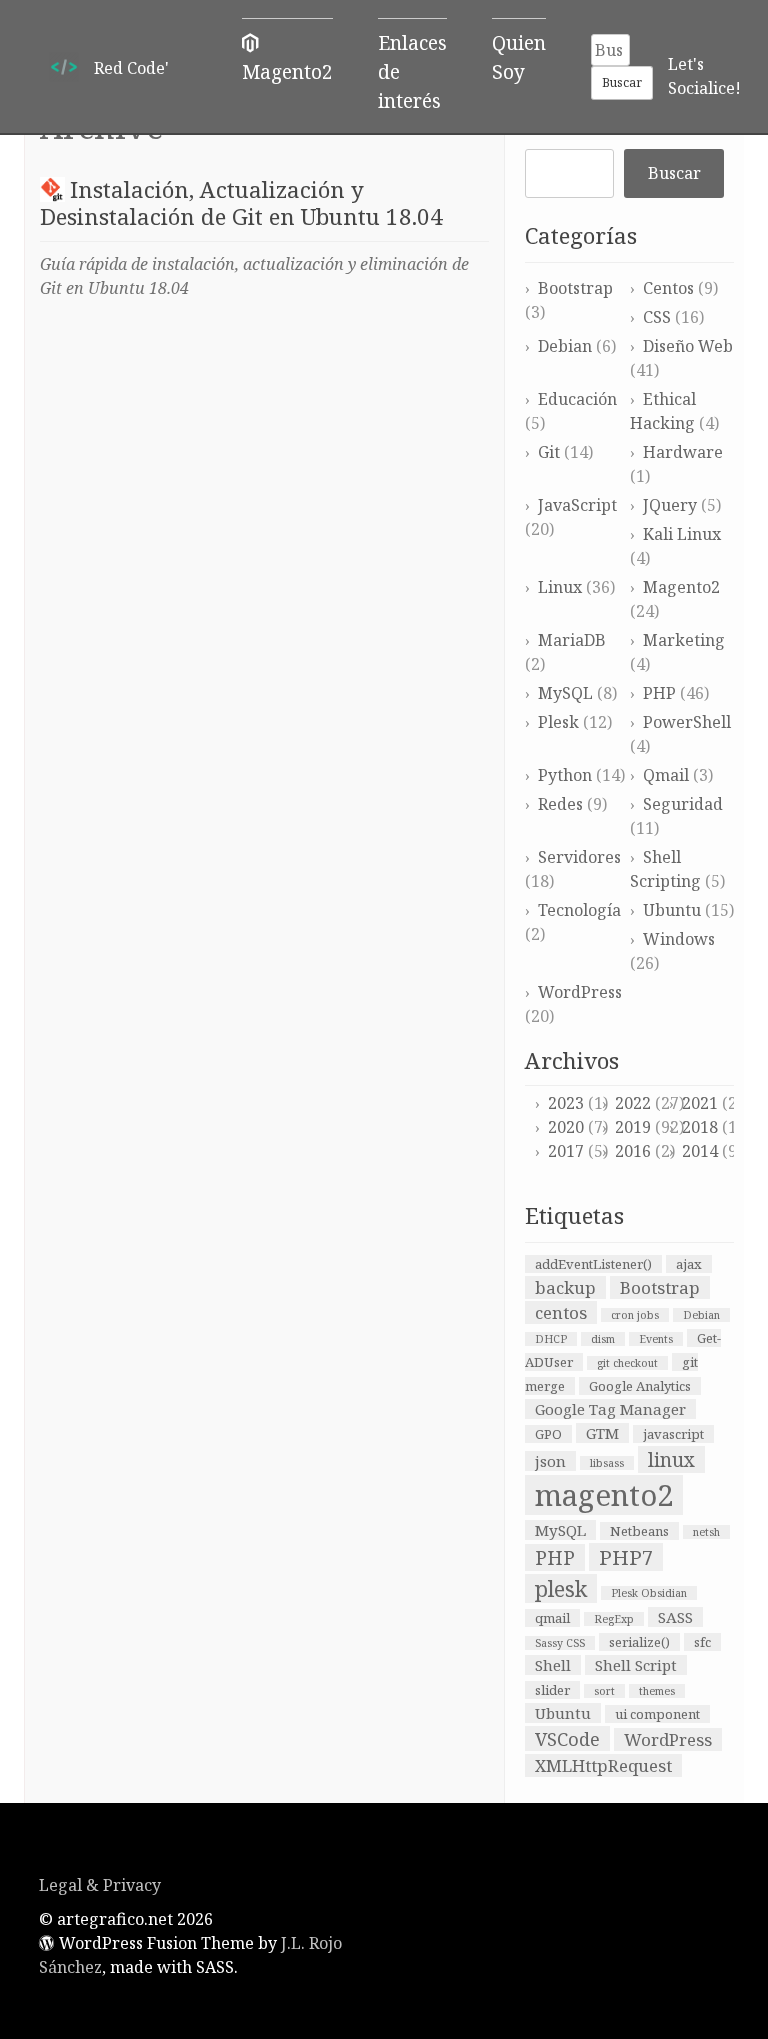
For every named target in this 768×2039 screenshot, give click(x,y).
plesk (561, 1588)
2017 (566, 1151)
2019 (633, 1127)
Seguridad (683, 804)
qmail (552, 1618)
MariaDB (572, 640)
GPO (548, 1434)
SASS (675, 1617)
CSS (657, 317)
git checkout (627, 1363)
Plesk (558, 722)
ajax (689, 1264)
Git (549, 452)
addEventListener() (593, 1264)
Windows (679, 939)
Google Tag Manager (610, 1409)
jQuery (670, 505)
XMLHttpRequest (603, 1765)
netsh (706, 1532)
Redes (560, 804)
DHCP (551, 1339)
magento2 (604, 1495)
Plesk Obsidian (649, 1593)
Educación (577, 399)
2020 (566, 1127)
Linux (560, 587)
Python (565, 775)
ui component (657, 1714)
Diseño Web (688, 346)
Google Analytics (640, 1386)
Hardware (683, 452)
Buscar (674, 173)
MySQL (565, 693)
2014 (700, 1151)
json (550, 1461)
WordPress (580, 992)
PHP (659, 693)
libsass (607, 1463)
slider (552, 1690)
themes (657, 1691)
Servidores (579, 857)
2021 (700, 1103)
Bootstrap (575, 288)
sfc (702, 1642)
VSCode (567, 1738)
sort (604, 1691)
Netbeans (639, 1531)
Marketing (684, 640)
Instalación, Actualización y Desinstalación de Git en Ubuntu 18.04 (241, 203)
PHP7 (626, 1557)
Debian (565, 346)
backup (565, 1287)
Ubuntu (672, 910)
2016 (633, 1151)
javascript (673, 1434)
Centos (668, 288)
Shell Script (636, 1665)
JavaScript (577, 505)
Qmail (666, 775)
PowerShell (687, 722)
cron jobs (635, 1315)
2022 (633, 1103)
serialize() (639, 1642)
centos (561, 1312)
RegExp (614, 1619)
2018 (700, 1127)
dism (603, 1339)
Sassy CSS (560, 1643)
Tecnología (579, 910)
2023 (566, 1103)
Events (656, 1339)
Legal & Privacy (100, 1885)
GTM (602, 1433)
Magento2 (681, 587)
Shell (553, 1665)
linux (671, 1459)
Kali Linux (682, 534)
